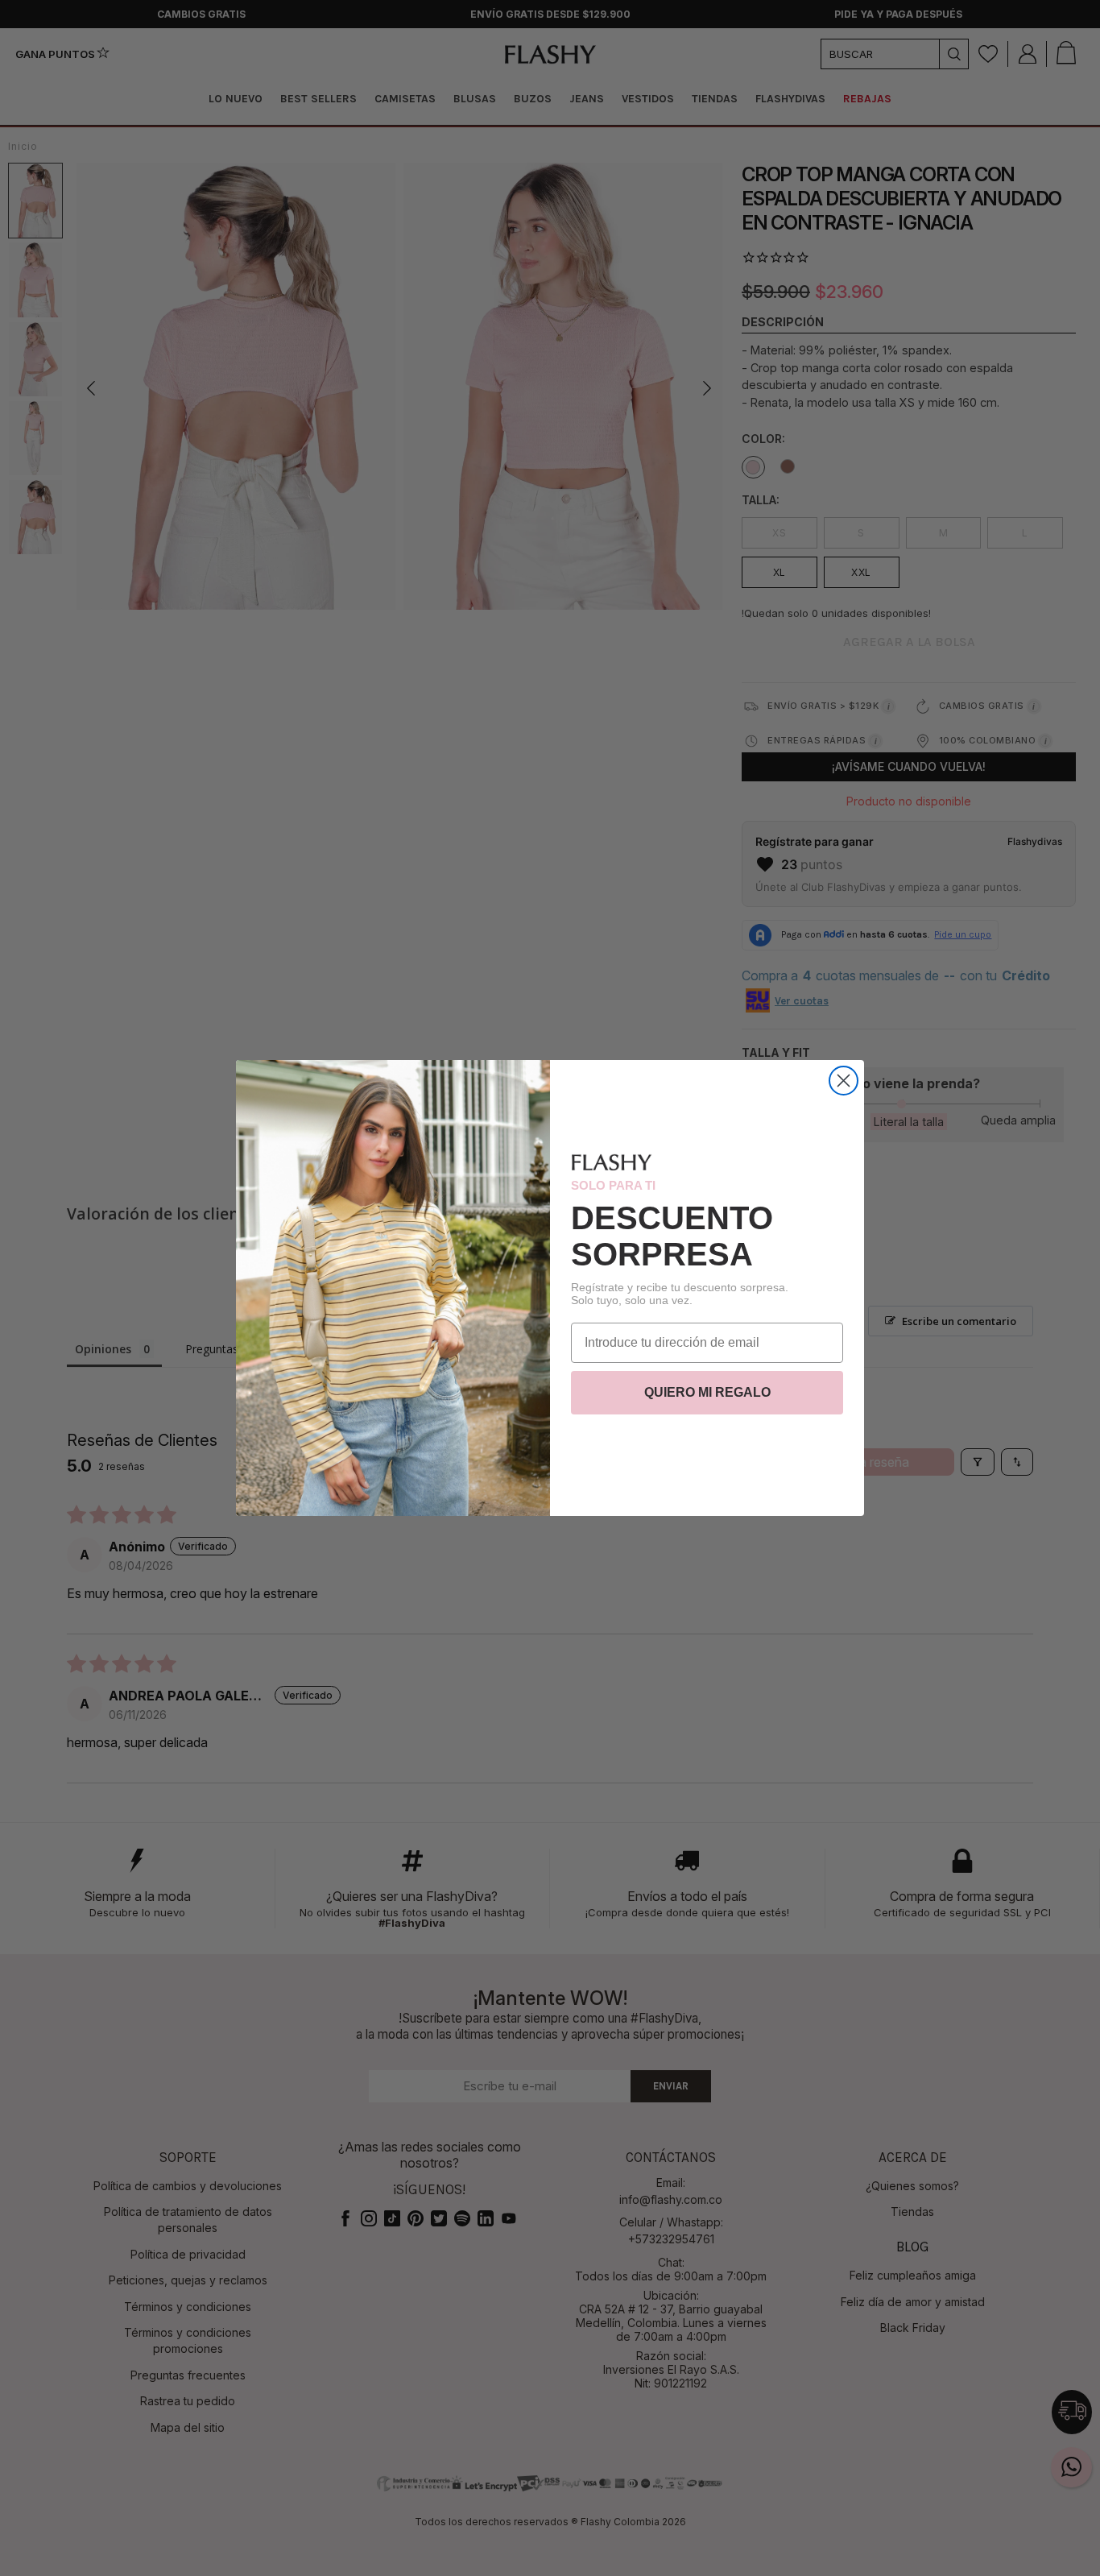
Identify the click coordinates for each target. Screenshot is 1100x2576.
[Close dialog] (844, 1081)
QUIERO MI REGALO (707, 1392)
